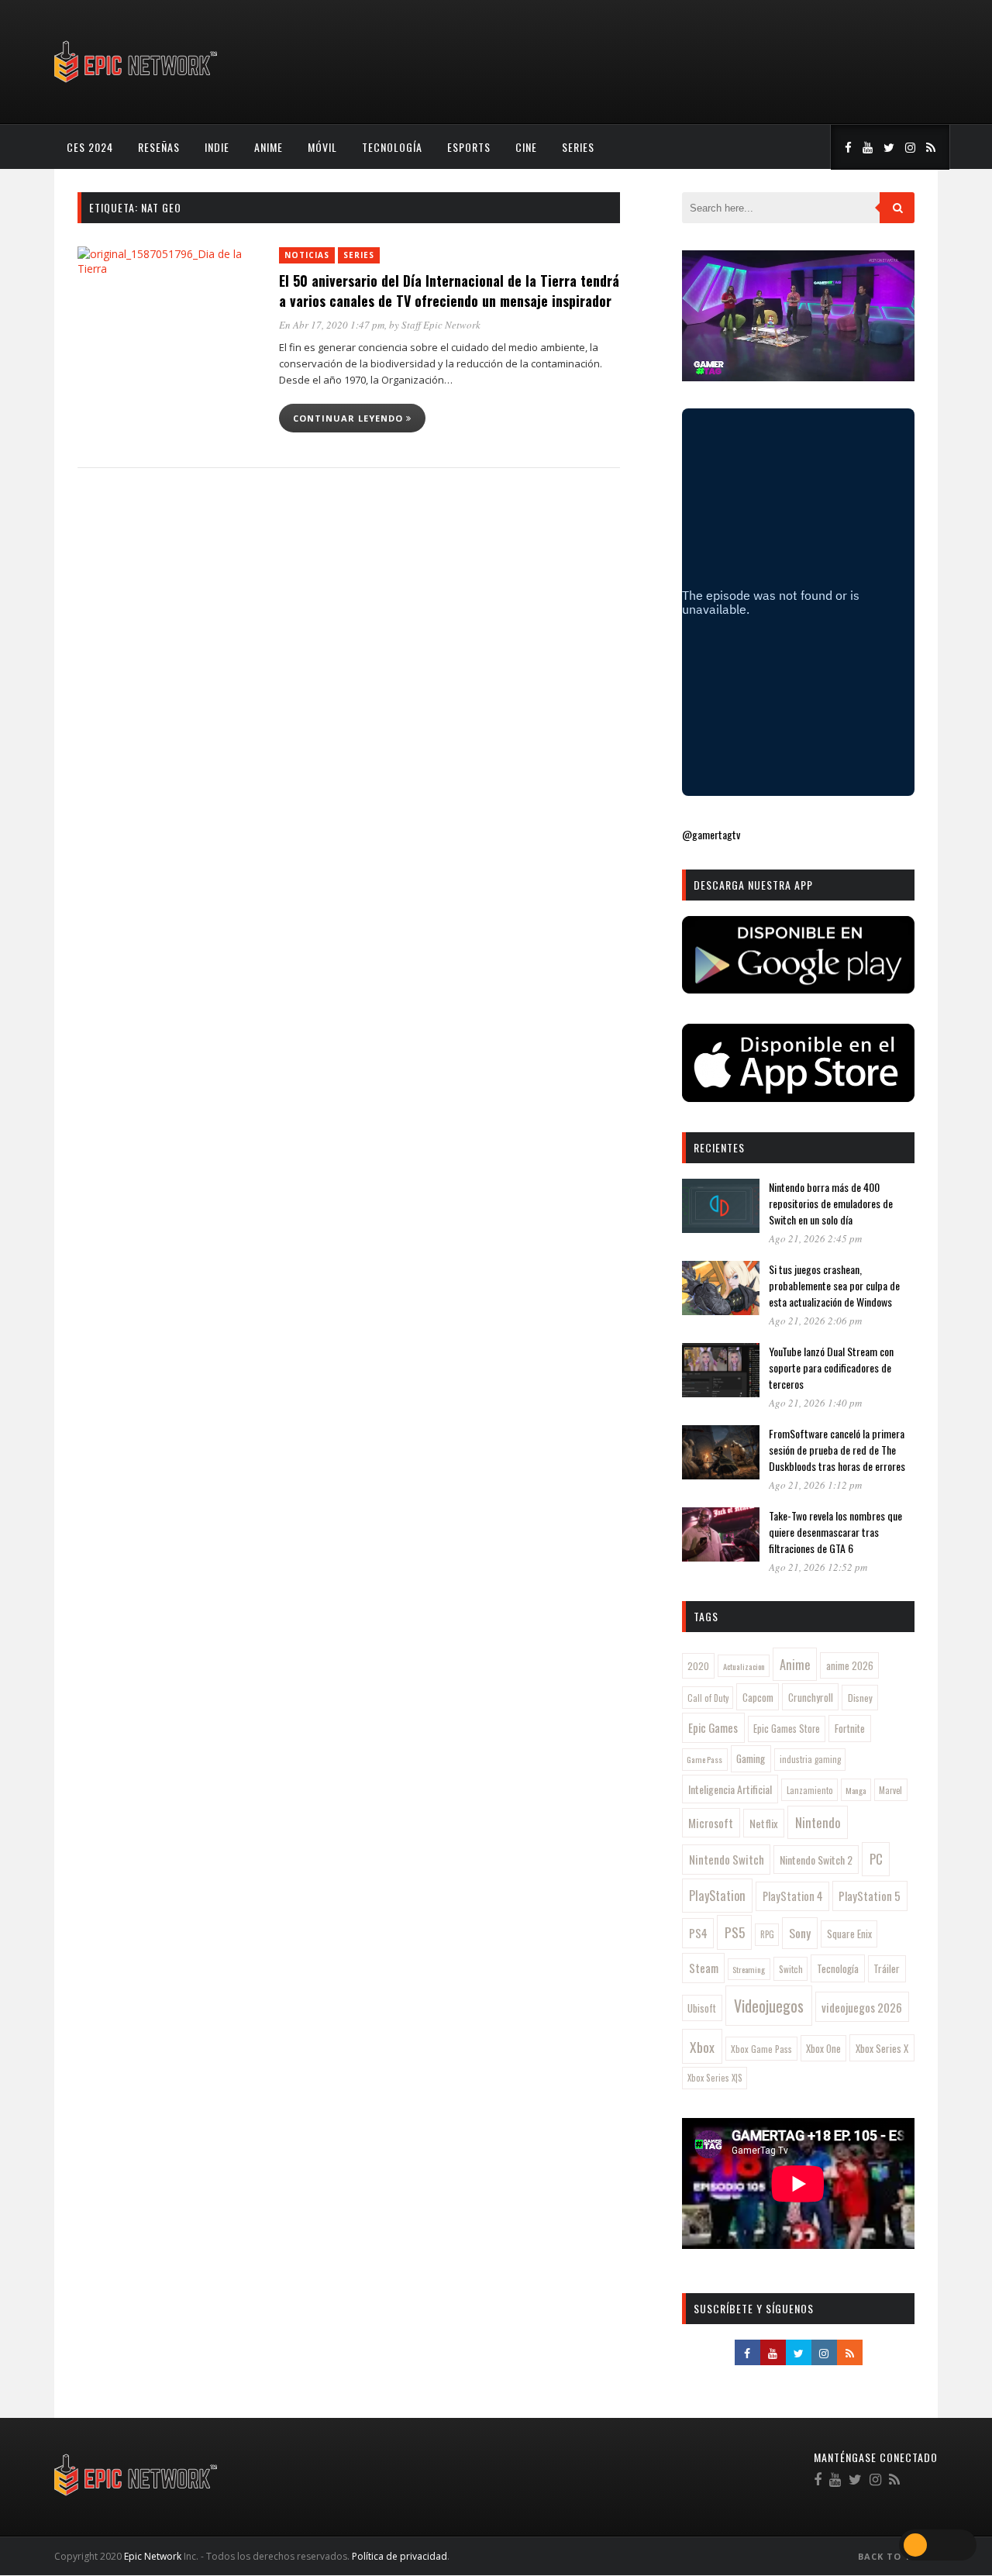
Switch (791, 1969)
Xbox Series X (882, 2048)
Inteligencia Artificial (730, 1789)
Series (578, 147)
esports (469, 147)
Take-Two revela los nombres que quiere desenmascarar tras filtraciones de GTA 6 (835, 1532)
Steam (704, 1968)
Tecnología (392, 147)
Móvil (322, 147)
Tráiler (887, 1968)
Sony (800, 1933)
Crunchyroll (811, 1697)
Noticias (307, 255)
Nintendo (818, 1822)
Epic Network (153, 2556)
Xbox (702, 2047)
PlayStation (717, 1895)
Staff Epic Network (441, 325)
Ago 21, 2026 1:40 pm (815, 1403)
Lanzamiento (810, 1790)
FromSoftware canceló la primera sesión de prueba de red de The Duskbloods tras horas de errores (837, 1450)
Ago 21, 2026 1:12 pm (815, 1485)
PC (876, 1859)
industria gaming (810, 1759)
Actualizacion (744, 1666)
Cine (526, 147)
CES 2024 (90, 147)
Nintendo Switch (727, 1859)
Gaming (751, 1758)
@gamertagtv (711, 834)
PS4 (698, 1933)
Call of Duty (708, 1698)
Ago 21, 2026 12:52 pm (818, 1567)
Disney (860, 1698)
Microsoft (711, 1823)
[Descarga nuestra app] (798, 988)
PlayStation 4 (793, 1896)
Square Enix (849, 1934)
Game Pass (704, 1759)
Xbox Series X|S (715, 2078)
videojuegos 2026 (862, 2007)
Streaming (749, 1969)
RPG (767, 1934)
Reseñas (159, 147)
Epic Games (713, 1727)
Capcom (758, 1697)
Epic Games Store (787, 1729)
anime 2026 (850, 1666)
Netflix (764, 1823)
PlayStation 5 (870, 1896)
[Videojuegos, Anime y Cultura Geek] (137, 84)
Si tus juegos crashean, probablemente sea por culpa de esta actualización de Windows (834, 1285)
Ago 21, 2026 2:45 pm (815, 1238)
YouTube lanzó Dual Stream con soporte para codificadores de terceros (831, 1367)
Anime (269, 147)
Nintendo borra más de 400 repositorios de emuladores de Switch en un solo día (831, 1203)
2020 (698, 1666)
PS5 (735, 1932)
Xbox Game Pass (761, 2049)
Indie (217, 147)
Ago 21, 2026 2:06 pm (815, 1321)
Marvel (890, 1790)
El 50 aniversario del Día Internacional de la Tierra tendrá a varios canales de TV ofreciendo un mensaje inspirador (449, 291)
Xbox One (823, 2049)
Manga (856, 1790)
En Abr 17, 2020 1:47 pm (332, 325)
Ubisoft (702, 2008)
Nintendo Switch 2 (816, 1860)
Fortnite (850, 1728)
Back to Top (893, 2556)
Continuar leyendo (350, 418)
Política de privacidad (400, 2556)
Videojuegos (769, 2006)
